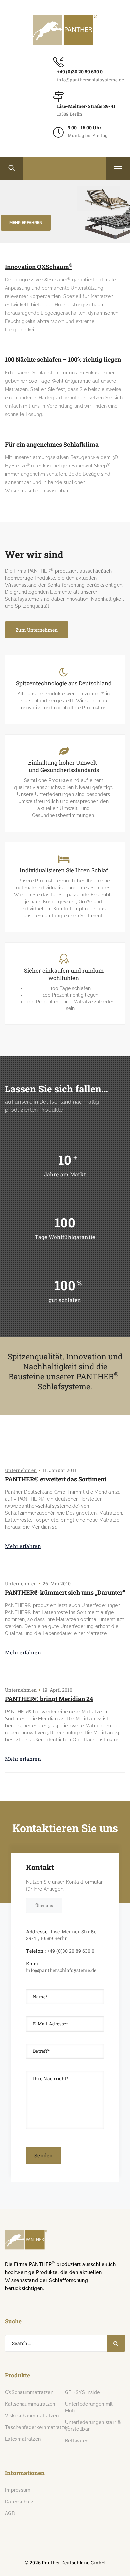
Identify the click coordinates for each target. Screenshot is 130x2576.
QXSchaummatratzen (29, 2392)
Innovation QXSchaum (39, 267)
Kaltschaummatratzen (30, 2404)
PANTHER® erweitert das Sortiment (56, 1479)
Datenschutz (19, 2502)
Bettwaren (77, 2441)
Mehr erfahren (23, 1546)
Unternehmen (21, 1470)
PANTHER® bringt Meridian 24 (49, 1699)
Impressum (18, 2490)
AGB (10, 2513)
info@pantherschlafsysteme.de (90, 80)
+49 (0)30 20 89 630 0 (80, 72)
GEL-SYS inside (82, 2392)
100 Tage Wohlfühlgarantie (60, 381)
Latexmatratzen (23, 2439)
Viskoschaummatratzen (32, 2416)
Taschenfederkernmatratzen (37, 2427)
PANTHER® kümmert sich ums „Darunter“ (65, 1592)
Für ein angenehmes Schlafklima (52, 444)
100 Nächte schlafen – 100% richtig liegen (63, 360)
